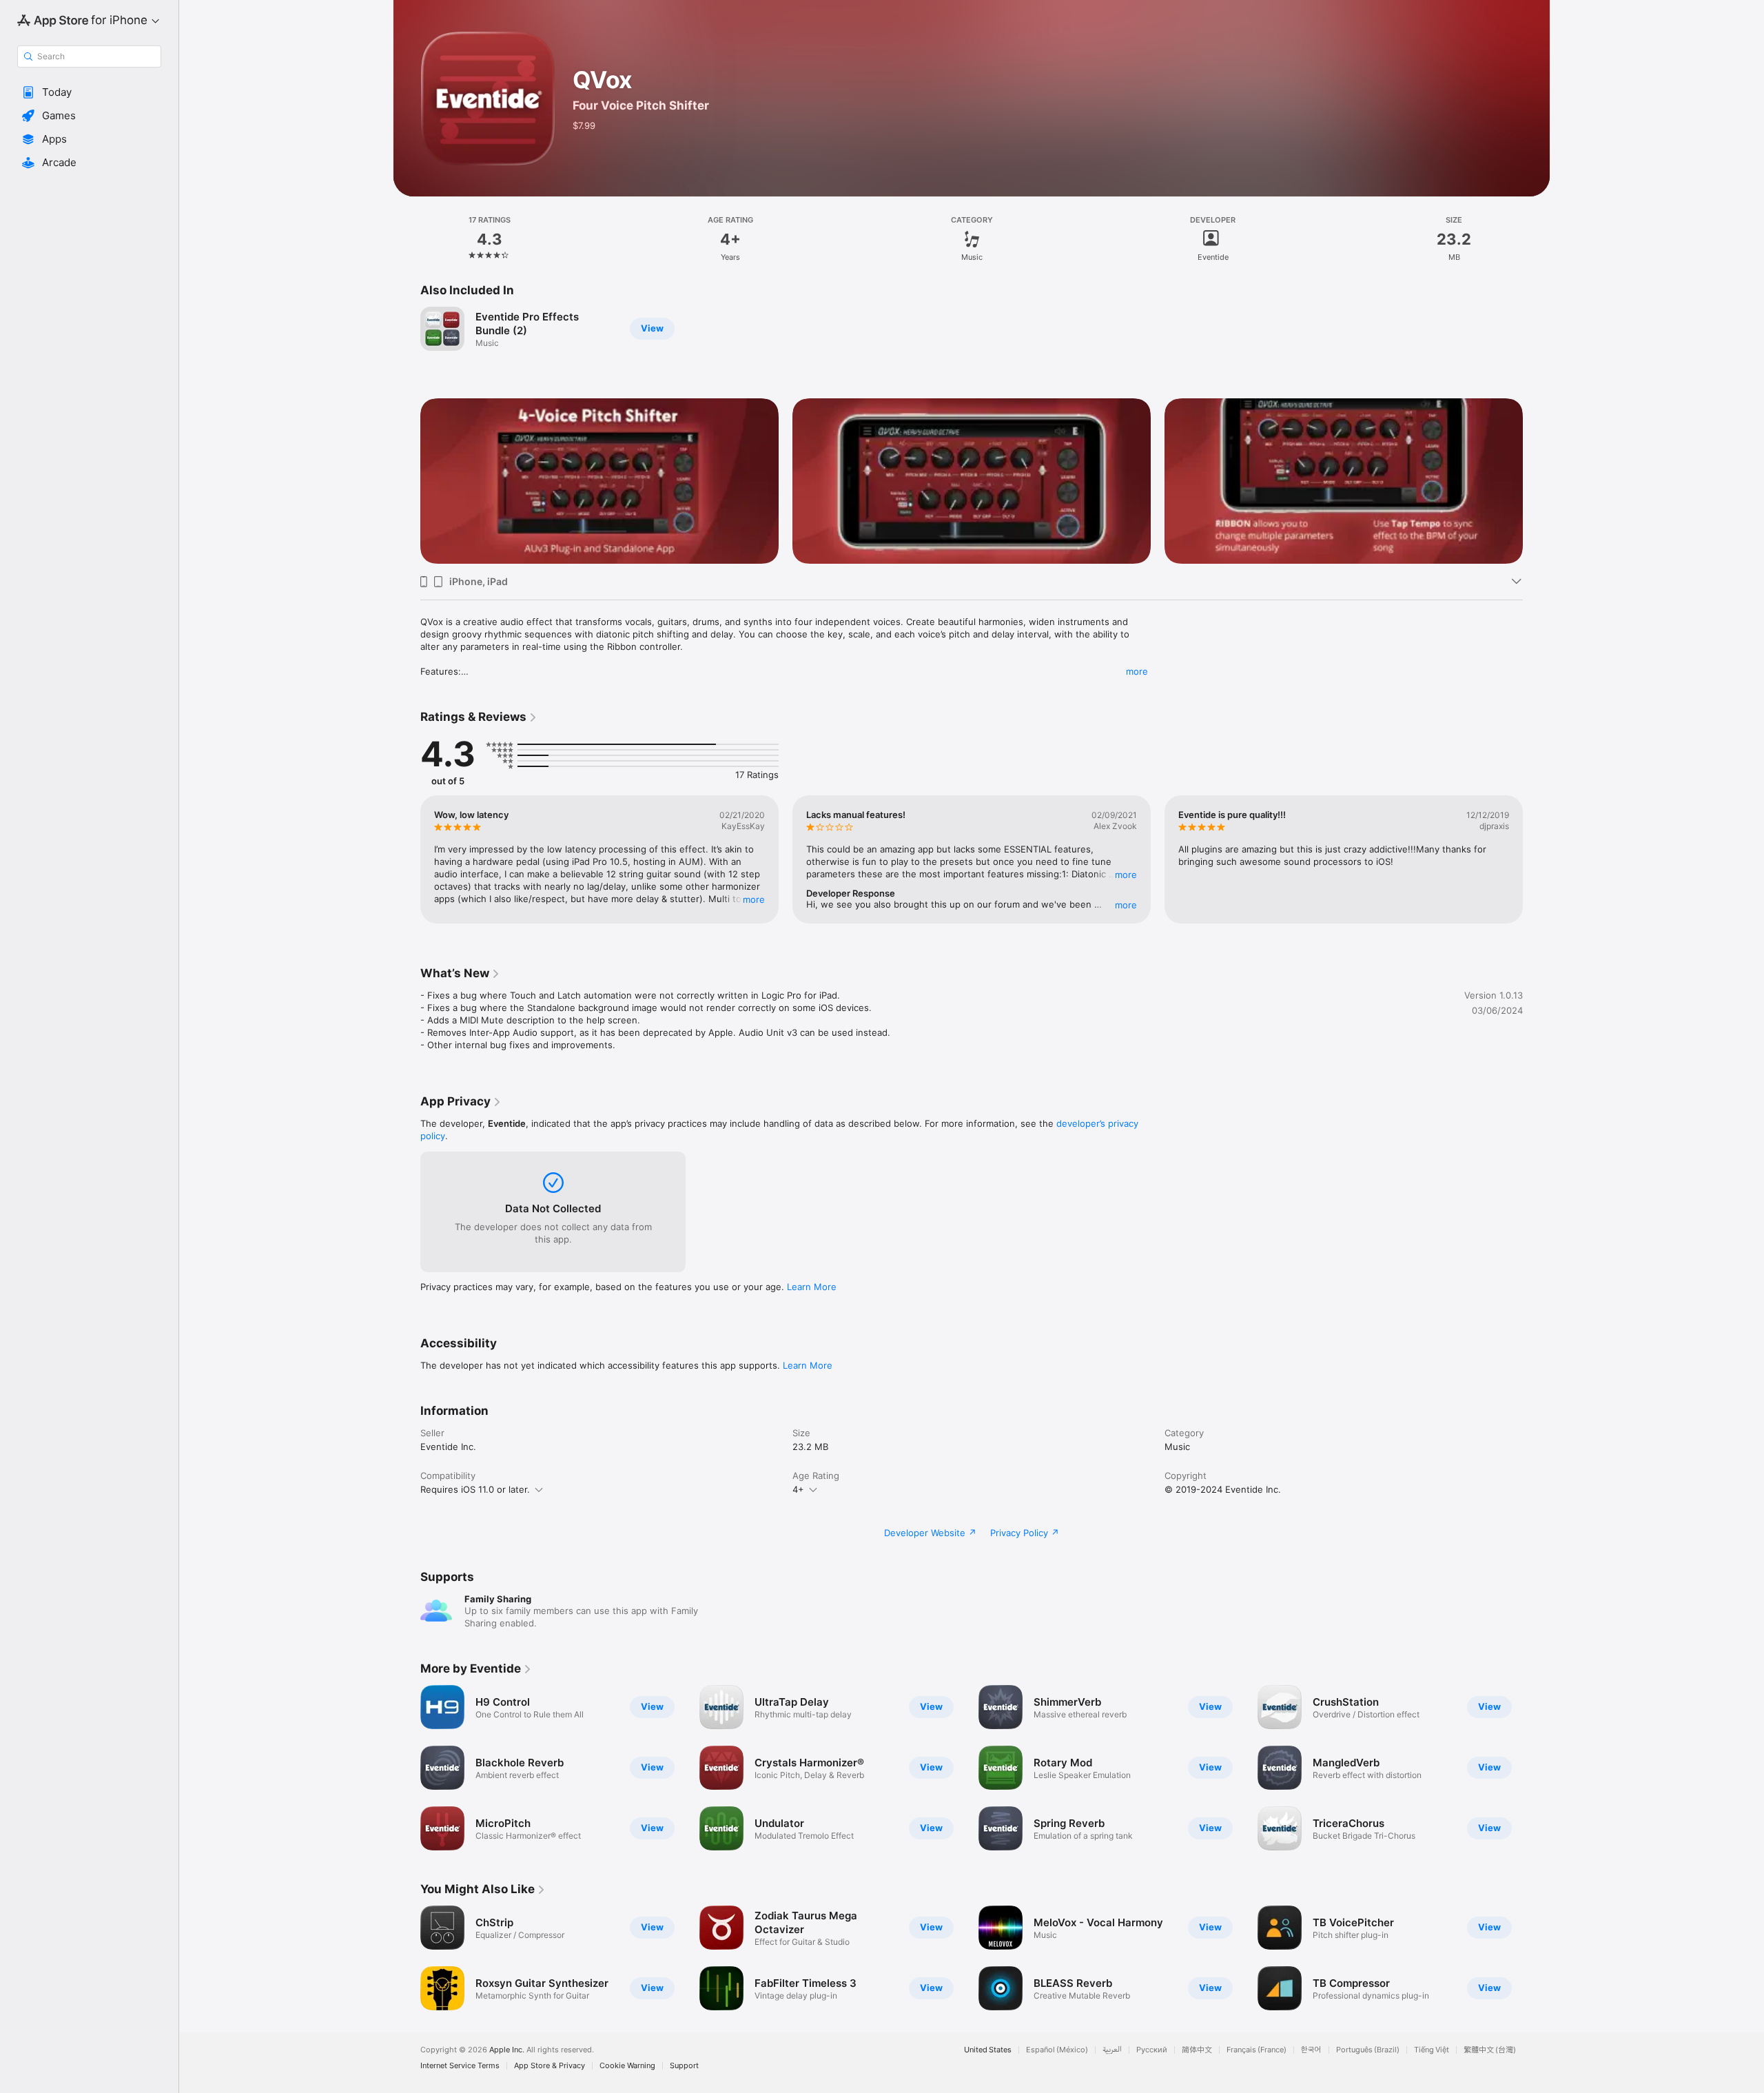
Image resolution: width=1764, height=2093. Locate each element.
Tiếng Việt (1432, 2050)
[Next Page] (1537, 859)
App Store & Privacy (550, 2066)
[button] (89, 92)
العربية (1112, 2050)
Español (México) (1057, 2050)
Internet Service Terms (460, 2066)
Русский (1152, 2050)
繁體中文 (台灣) (1490, 2050)
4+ (798, 1489)
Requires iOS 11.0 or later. (475, 1489)
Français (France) (1257, 2050)
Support (684, 2066)
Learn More (812, 1287)
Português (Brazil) (1368, 2050)
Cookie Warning (627, 2066)
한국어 (1311, 2050)
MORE (754, 899)
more (1137, 671)
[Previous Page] (407, 859)
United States (988, 2050)
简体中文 (1197, 2050)
